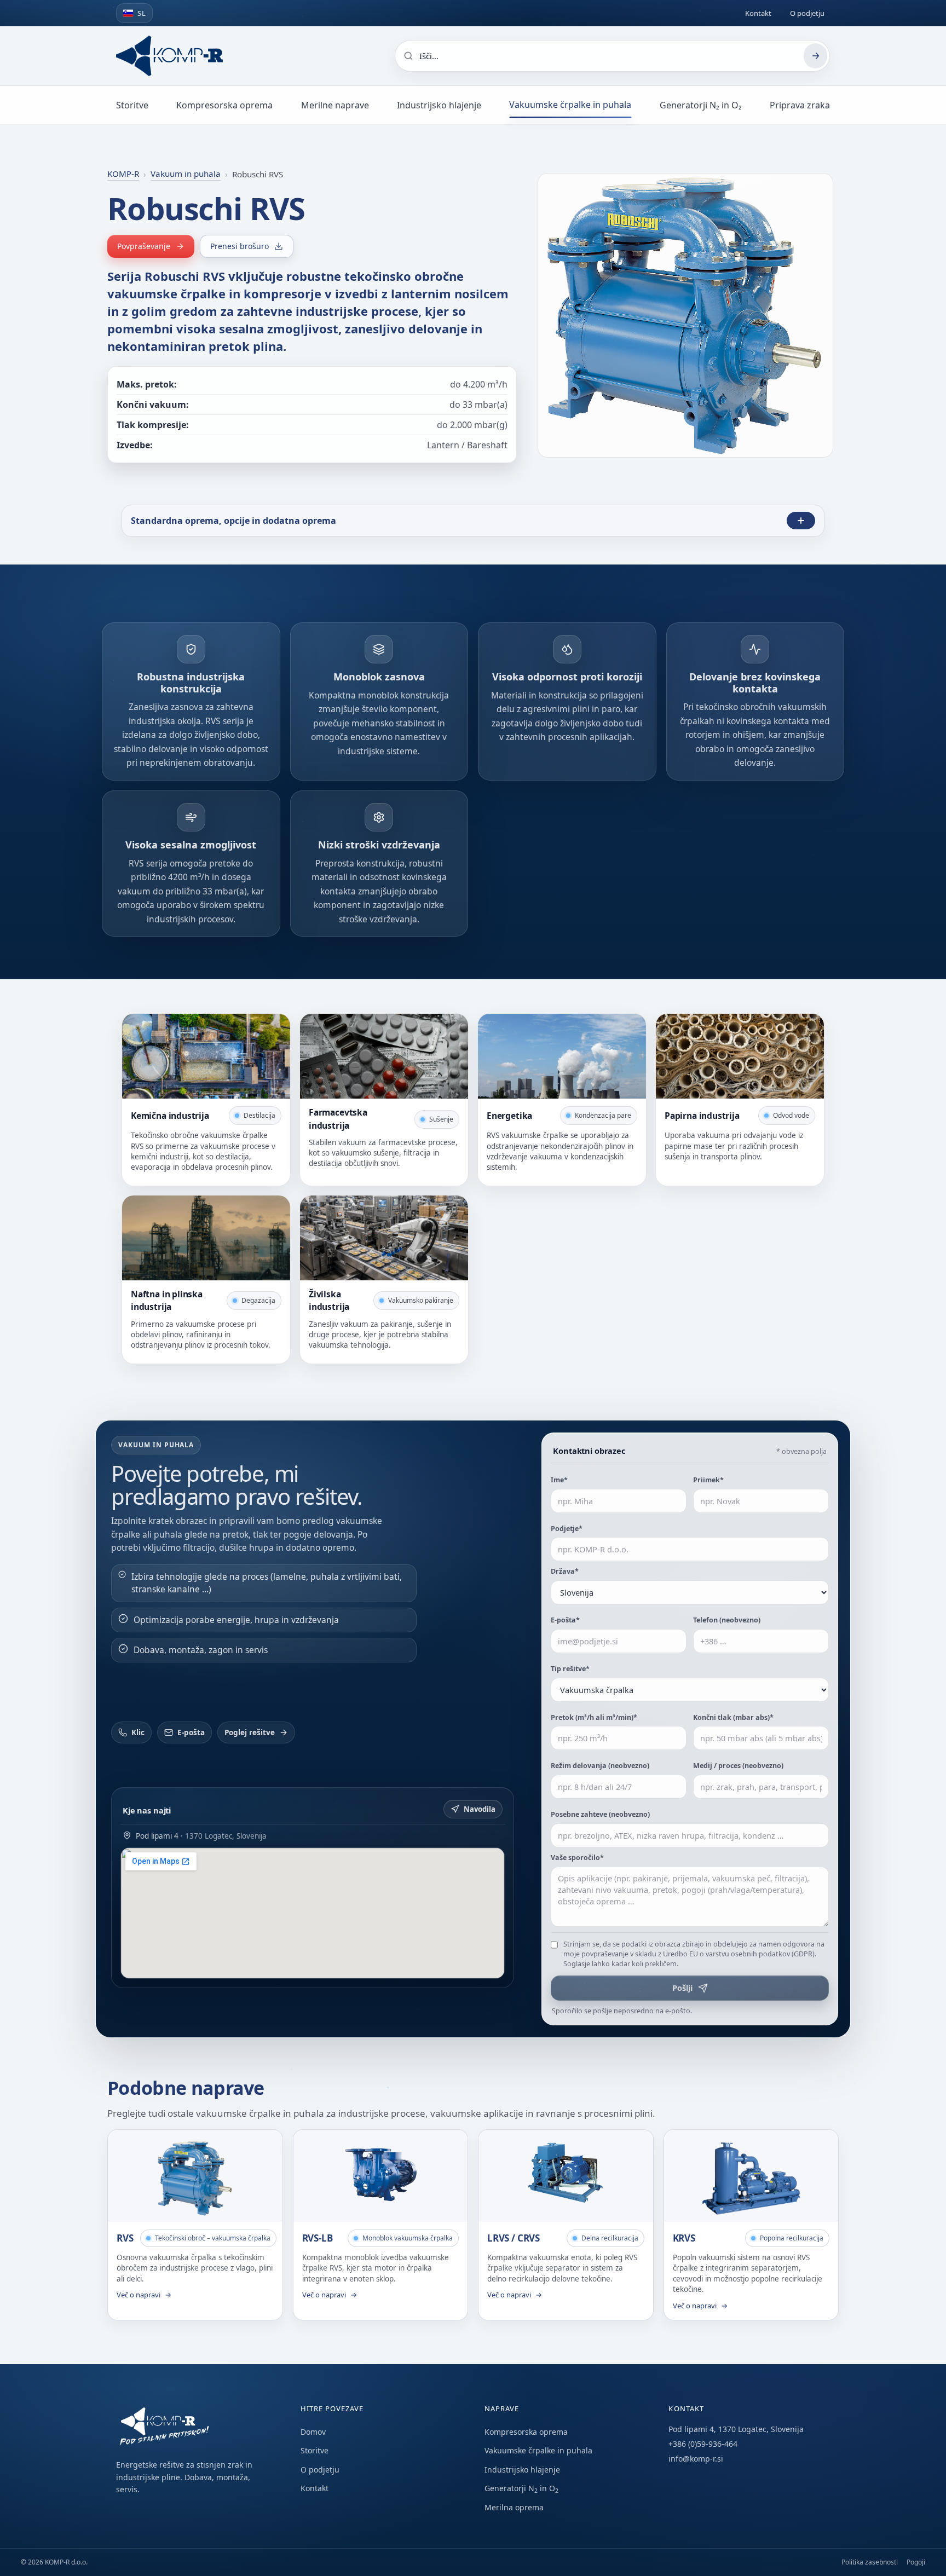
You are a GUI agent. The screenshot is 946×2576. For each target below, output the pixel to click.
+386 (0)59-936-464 (703, 2444)
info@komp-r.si (696, 2459)
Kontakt (758, 13)
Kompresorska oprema (224, 105)
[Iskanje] (815, 56)
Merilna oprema (514, 2507)
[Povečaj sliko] (810, 437)
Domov (313, 2432)
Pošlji (682, 1988)
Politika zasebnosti (870, 2562)
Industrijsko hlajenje (439, 105)
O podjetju (807, 13)
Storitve (132, 105)
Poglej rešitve (250, 1732)
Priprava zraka (800, 105)
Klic (138, 1732)
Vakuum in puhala (186, 174)
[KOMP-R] (169, 56)
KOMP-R (123, 174)
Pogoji (916, 2562)
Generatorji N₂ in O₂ (701, 105)
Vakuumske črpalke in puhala (570, 105)
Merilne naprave (335, 105)
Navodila (480, 1809)
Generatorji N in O (521, 2488)
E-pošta (191, 1732)
